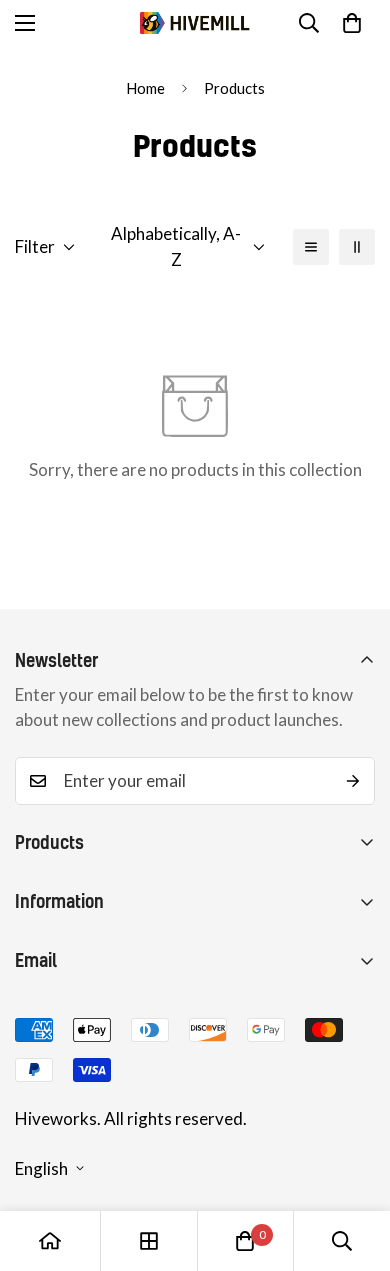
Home (145, 88)
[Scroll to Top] (354, 1165)
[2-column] (357, 247)
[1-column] (311, 247)
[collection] (149, 1241)
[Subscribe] (353, 781)
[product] (50, 1241)
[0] (352, 23)
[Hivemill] (195, 23)
